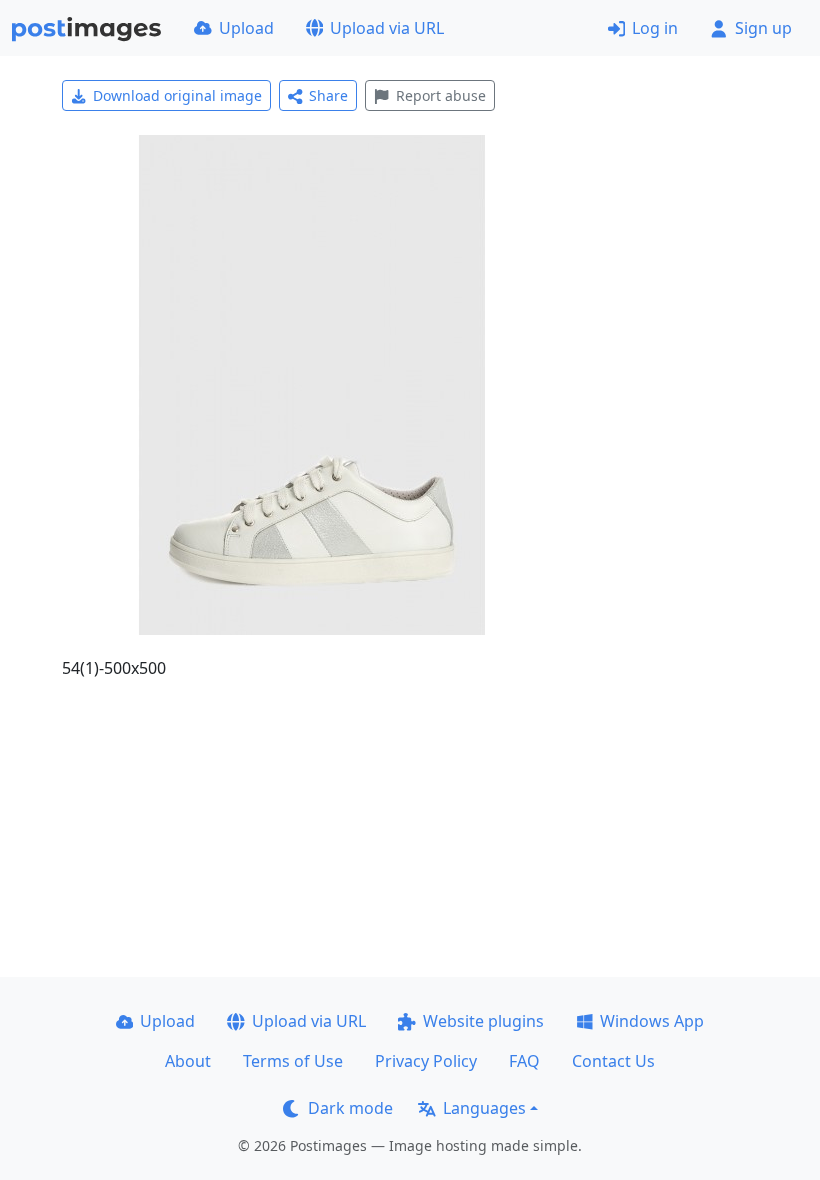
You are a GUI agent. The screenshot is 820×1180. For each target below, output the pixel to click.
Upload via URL (387, 28)
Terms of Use (293, 1061)
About (188, 1061)
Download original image (177, 95)
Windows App (652, 1021)
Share (328, 95)
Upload (246, 28)
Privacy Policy (426, 1061)
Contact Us (613, 1061)
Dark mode (350, 1108)
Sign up (763, 28)
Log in (655, 28)
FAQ (524, 1061)
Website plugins (483, 1021)
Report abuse (441, 95)
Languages (484, 1108)
